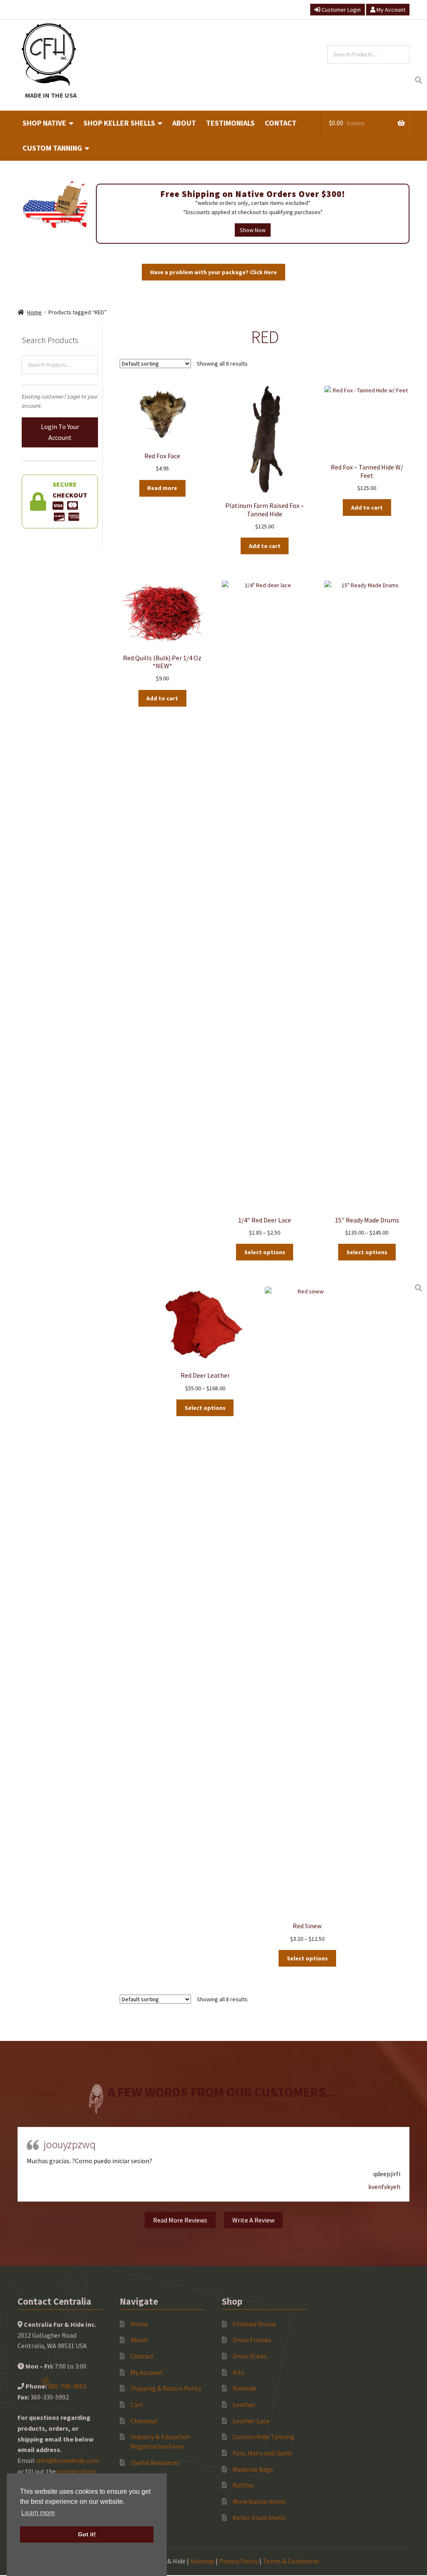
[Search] (418, 80)
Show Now (253, 230)
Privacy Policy (239, 2561)
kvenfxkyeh (384, 2187)
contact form (76, 2471)
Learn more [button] (38, 2513)
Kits (239, 2372)
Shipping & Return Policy (166, 2388)
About (184, 123)
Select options (265, 1252)
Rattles (244, 2485)
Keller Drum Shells (259, 2518)
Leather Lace (251, 2421)
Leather (244, 2404)
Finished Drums (255, 2324)
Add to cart (265, 546)
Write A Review (253, 2220)
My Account (390, 10)
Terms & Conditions (291, 2561)
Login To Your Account (60, 432)
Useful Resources (155, 2462)
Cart (137, 2404)
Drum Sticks (250, 2356)
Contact (281, 123)
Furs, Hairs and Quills (262, 2453)
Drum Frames (252, 2340)
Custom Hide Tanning (264, 2437)
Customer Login (340, 10)
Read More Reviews (180, 2220)
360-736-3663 (67, 2386)
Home (34, 312)
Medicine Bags (253, 2469)
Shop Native (44, 123)
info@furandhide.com (68, 2460)
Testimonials (230, 123)
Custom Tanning (52, 148)
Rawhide (245, 2388)
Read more (162, 488)
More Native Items (259, 2501)
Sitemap (202, 2561)
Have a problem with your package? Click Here (213, 272)
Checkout (144, 2421)
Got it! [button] (87, 2534)
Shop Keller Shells (119, 123)
